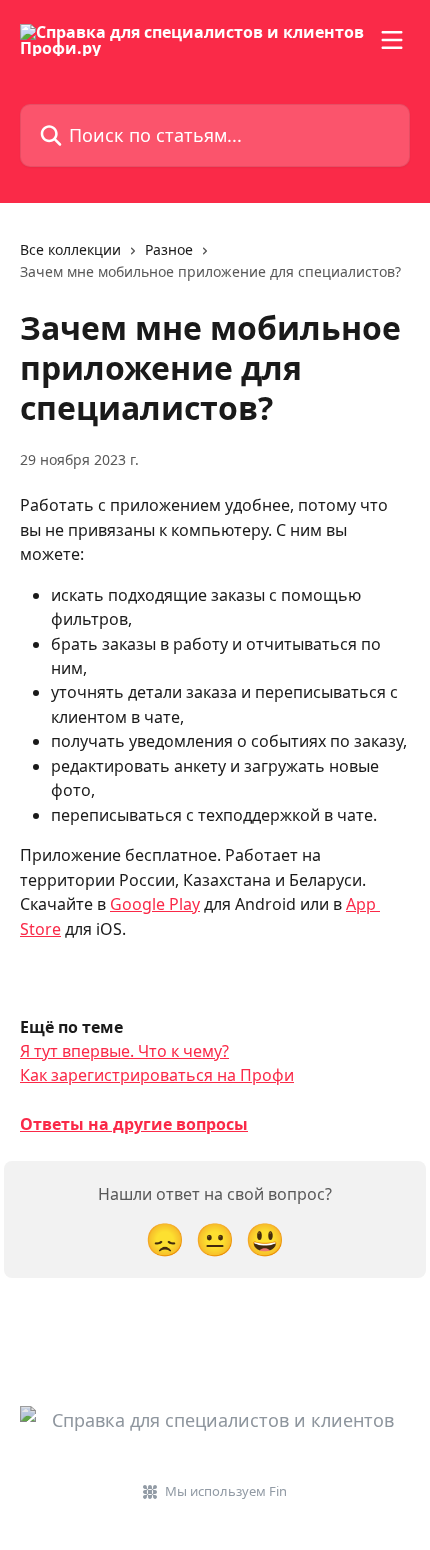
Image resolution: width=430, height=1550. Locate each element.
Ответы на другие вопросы (134, 1124)
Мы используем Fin (226, 1491)
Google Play (155, 904)
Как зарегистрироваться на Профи (157, 1075)
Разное (169, 249)
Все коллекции (70, 249)
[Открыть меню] (392, 40)
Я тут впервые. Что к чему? (124, 1051)
